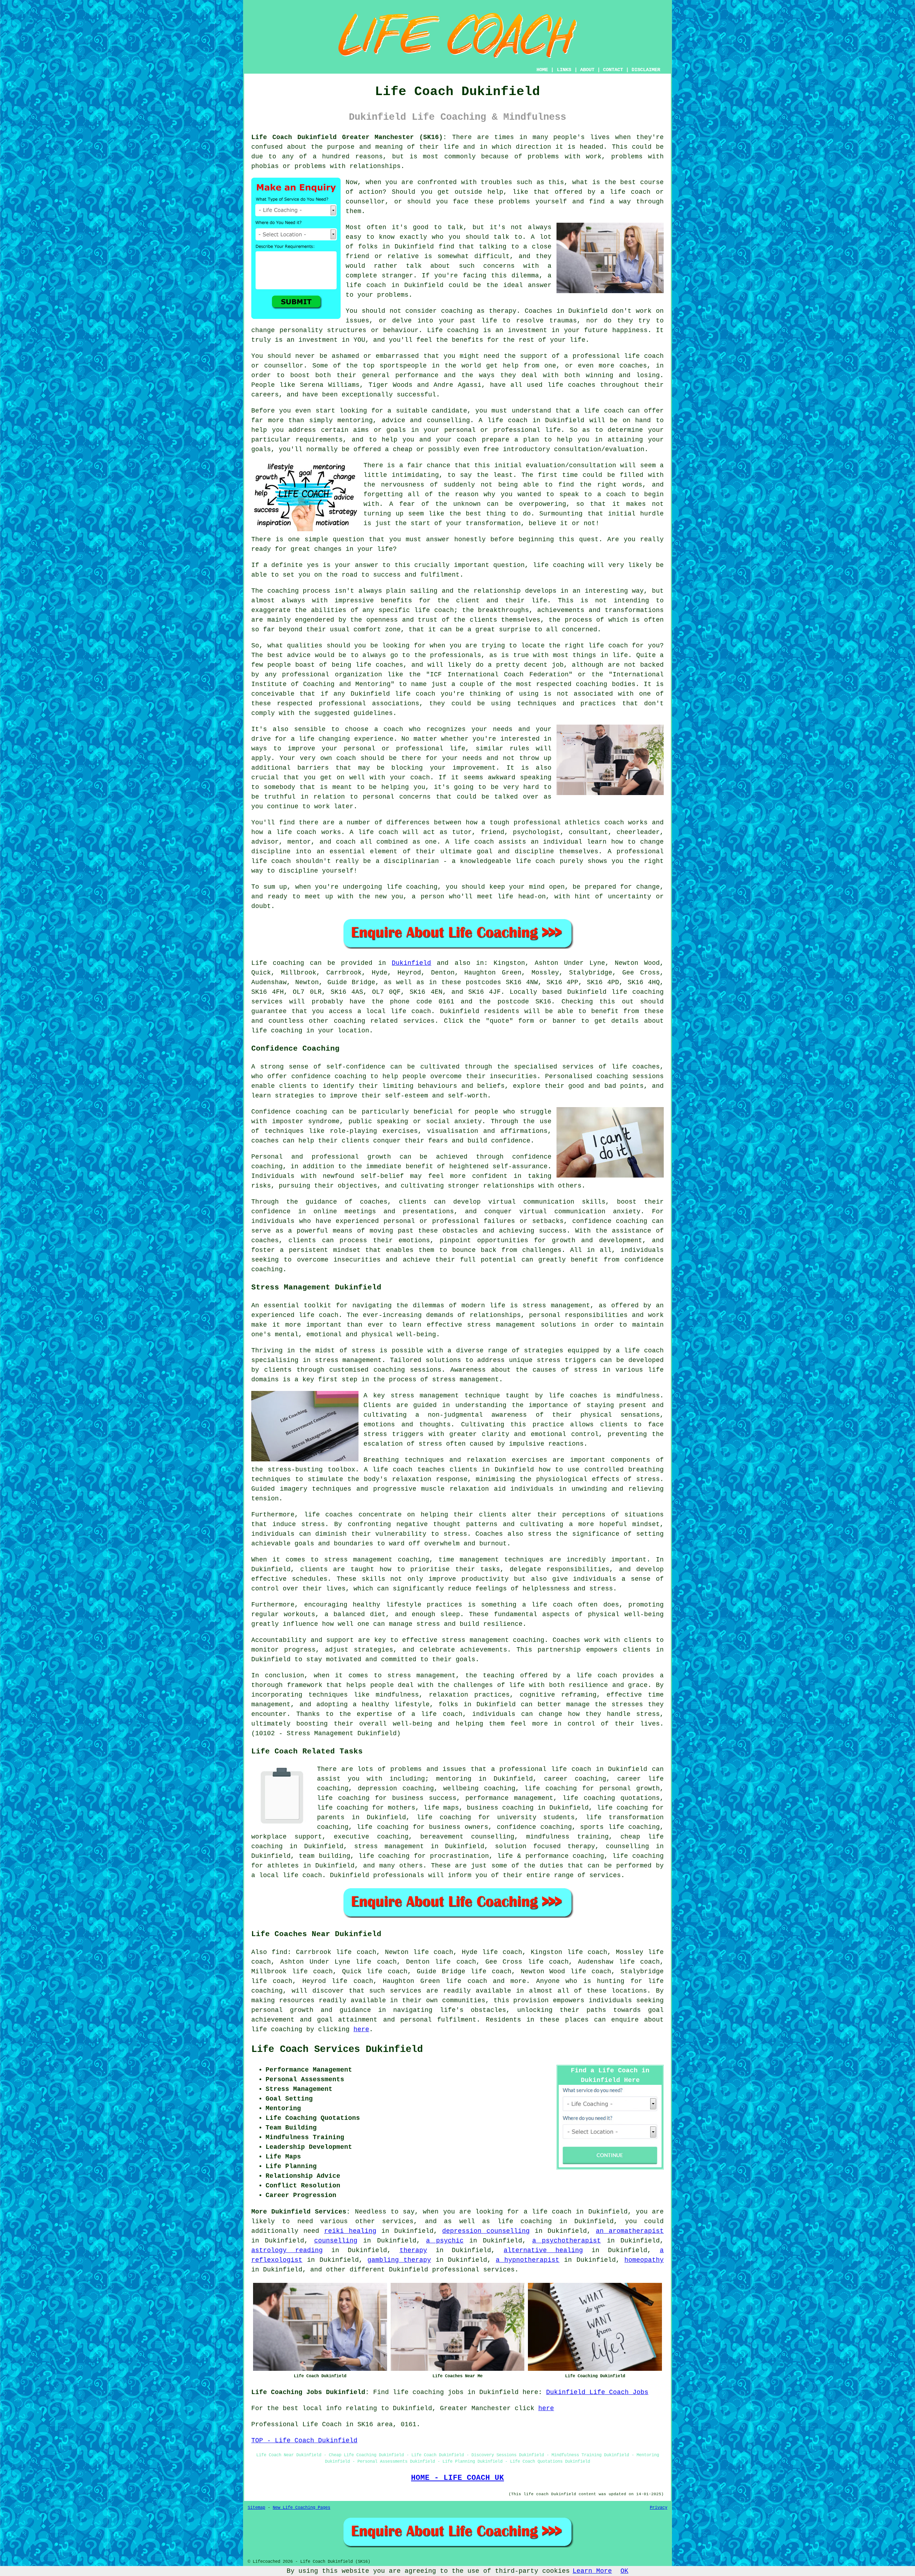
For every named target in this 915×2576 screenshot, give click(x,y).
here (361, 2029)
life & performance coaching (551, 1856)
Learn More (592, 2571)
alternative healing (543, 2250)
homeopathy (644, 2260)
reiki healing (350, 2231)
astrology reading (287, 2250)
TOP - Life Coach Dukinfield (304, 2441)
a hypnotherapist (528, 2260)
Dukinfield (411, 963)
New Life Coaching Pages (301, 2508)
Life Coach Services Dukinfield (337, 2049)
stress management (389, 1846)
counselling (336, 2241)
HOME (542, 70)
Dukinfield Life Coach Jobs (597, 2392)
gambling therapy (399, 2260)
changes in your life (353, 549)
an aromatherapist (630, 2231)
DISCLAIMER (646, 70)
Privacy (659, 2508)
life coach (630, 192)
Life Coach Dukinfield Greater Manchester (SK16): (349, 137)
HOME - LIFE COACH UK (457, 2478)
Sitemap (256, 2508)
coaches (582, 385)
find (280, 1952)
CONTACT (613, 70)
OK (624, 2571)
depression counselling (486, 2231)
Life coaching (278, 963)
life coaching (277, 1031)
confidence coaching (534, 1827)
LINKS (564, 70)
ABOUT (587, 70)
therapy (503, 311)
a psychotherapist (567, 2241)
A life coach (388, 1470)
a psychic (445, 2241)
